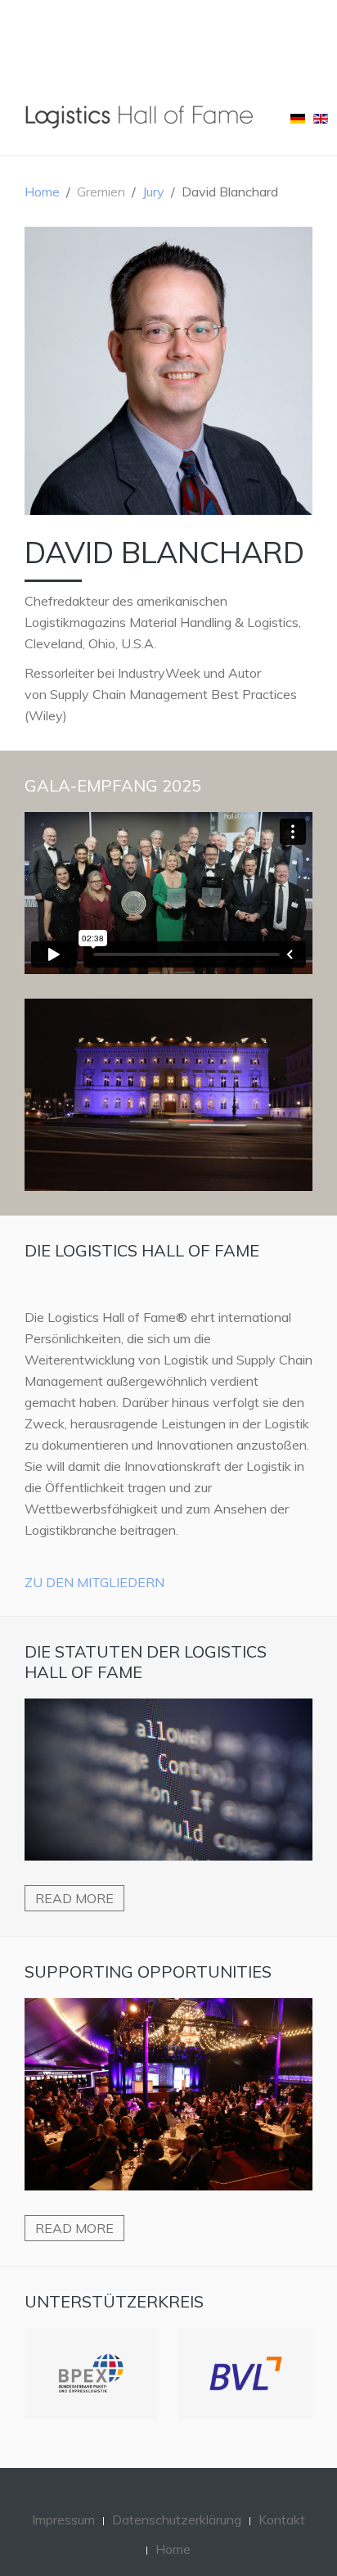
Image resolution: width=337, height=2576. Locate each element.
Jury (153, 192)
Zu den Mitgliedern (94, 1582)
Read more (74, 1898)
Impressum (63, 2496)
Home (42, 192)
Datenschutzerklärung (177, 2496)
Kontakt (282, 2496)
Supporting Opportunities (148, 1971)
